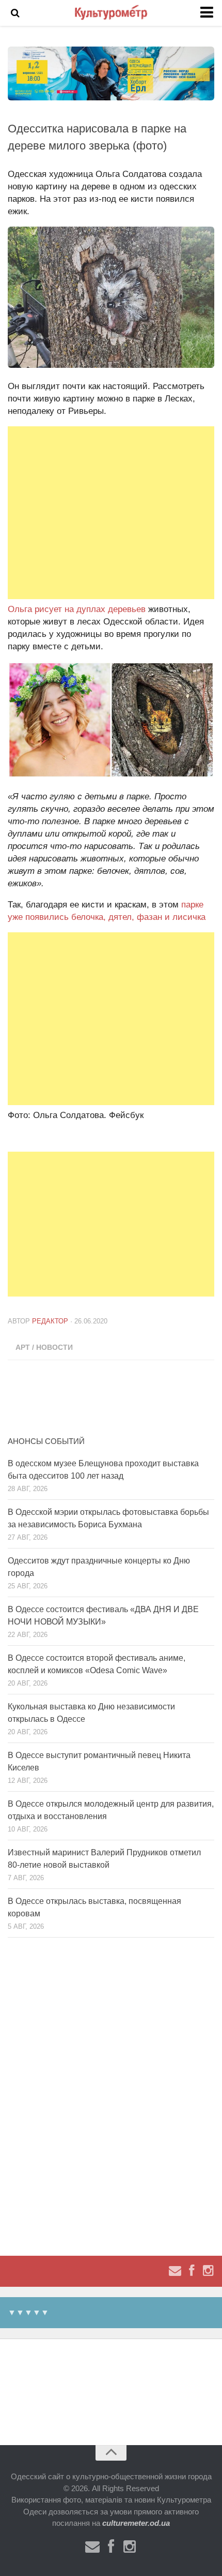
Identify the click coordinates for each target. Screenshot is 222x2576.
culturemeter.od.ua (136, 2523)
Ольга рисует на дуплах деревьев (77, 609)
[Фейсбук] (192, 2271)
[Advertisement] (111, 513)
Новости (54, 1347)
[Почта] (175, 2271)
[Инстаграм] (208, 2271)
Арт (23, 1347)
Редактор (50, 1321)
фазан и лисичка (171, 917)
